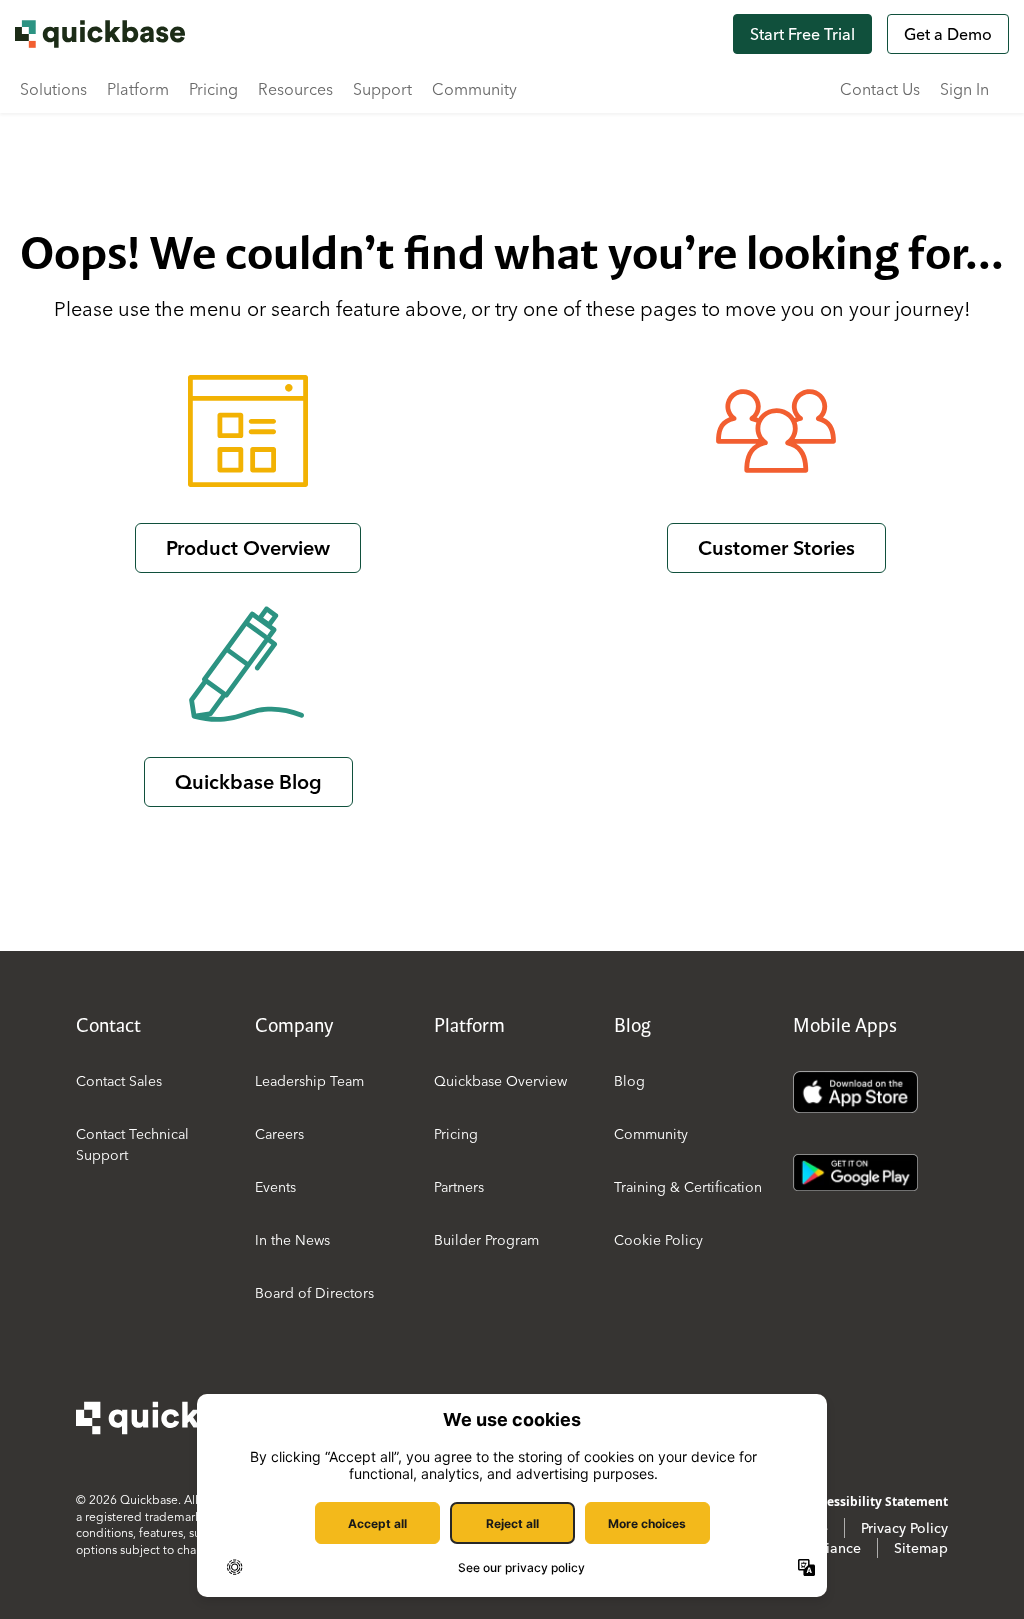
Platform (138, 89)
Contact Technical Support (132, 1144)
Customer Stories (776, 547)
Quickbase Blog (248, 781)
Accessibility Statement (877, 1501)
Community (474, 89)
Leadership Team (309, 1081)
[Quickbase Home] (176, 1418)
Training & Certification (688, 1187)
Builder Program (486, 1240)
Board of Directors (314, 1293)
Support (382, 89)
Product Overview (248, 547)
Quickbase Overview (500, 1081)
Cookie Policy (658, 1240)
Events (275, 1187)
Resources (295, 89)
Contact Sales (119, 1081)
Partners (459, 1187)
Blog (629, 1081)
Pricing (213, 89)
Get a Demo (948, 34)
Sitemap (921, 1548)
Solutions (53, 89)
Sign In (964, 89)
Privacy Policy (904, 1528)
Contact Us (880, 89)
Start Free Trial (802, 34)
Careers (279, 1134)
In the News (292, 1240)
